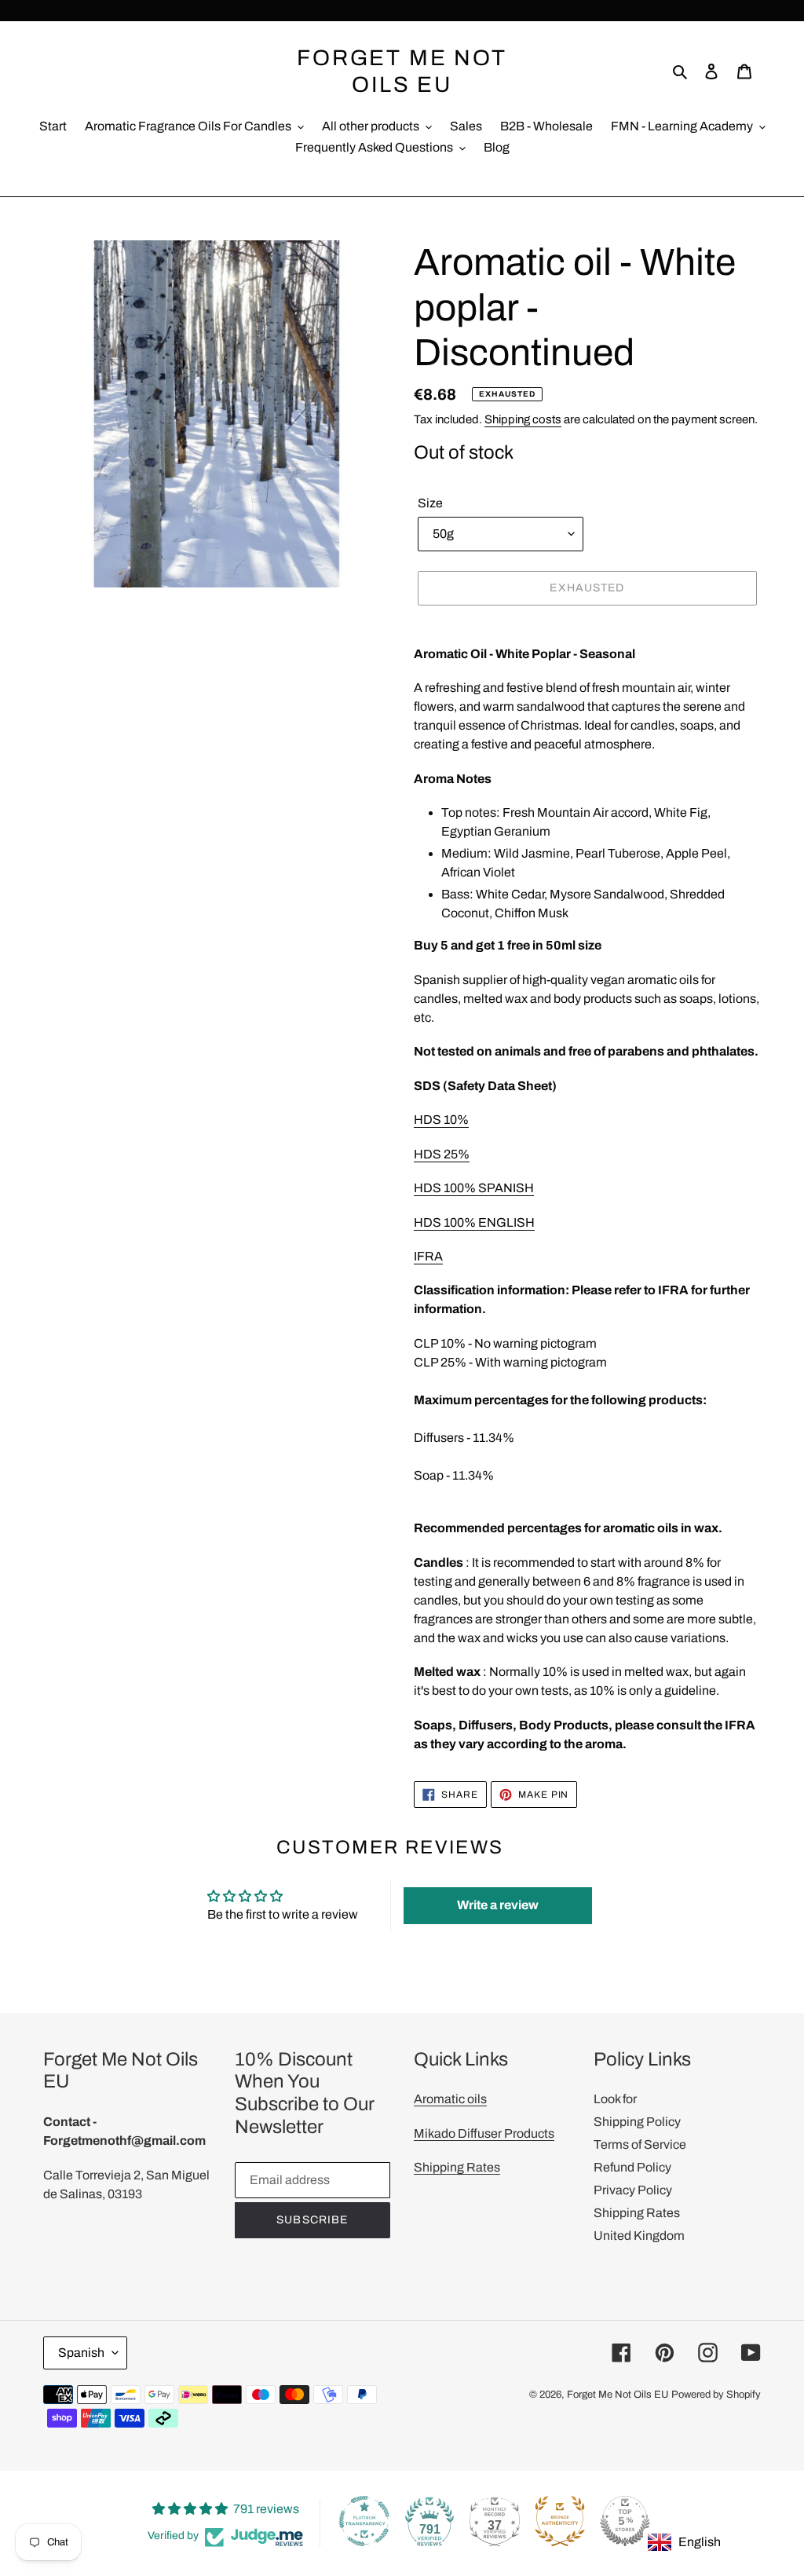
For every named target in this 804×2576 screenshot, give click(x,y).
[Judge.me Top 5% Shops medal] (625, 2521)
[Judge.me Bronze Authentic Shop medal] (560, 2521)
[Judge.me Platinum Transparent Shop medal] (364, 2521)
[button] (498, 1905)
